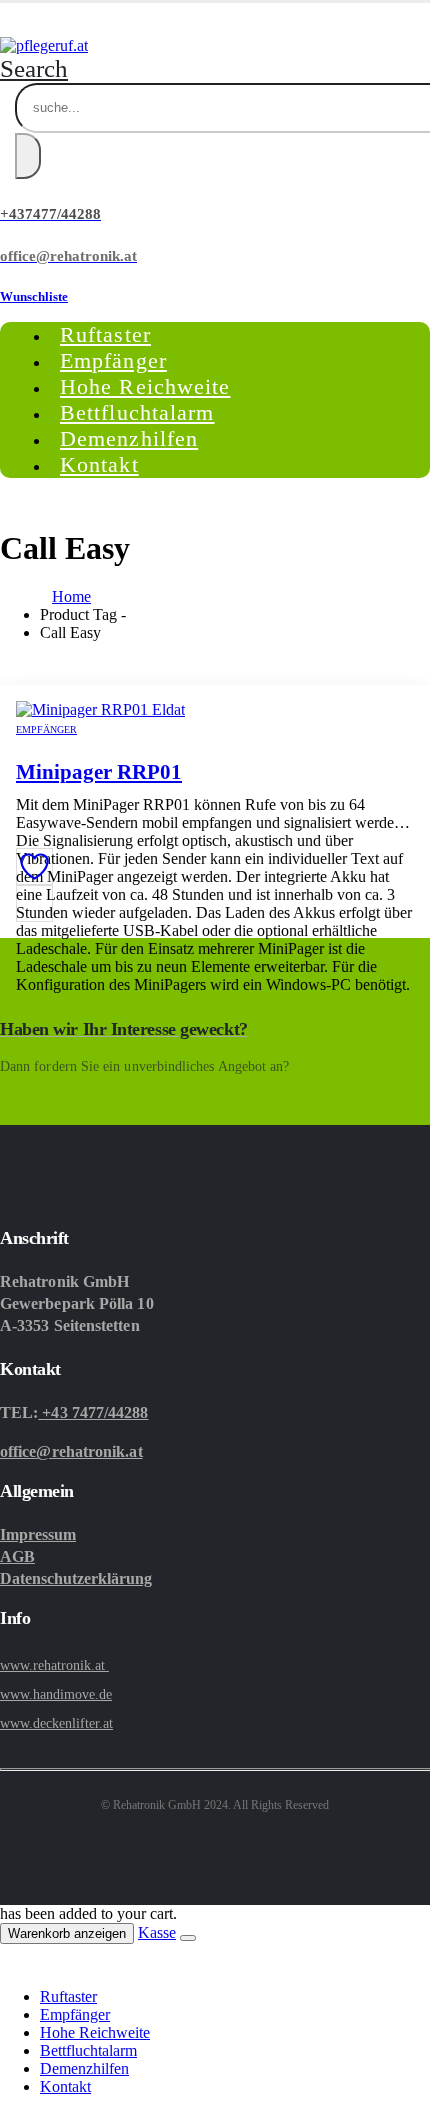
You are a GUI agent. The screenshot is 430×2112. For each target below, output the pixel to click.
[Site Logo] (44, 45)
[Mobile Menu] (5, 19)
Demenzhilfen (84, 2068)
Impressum (38, 1534)
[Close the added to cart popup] (188, 1938)
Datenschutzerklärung (76, 1578)
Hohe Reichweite (95, 2032)
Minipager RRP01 (99, 772)
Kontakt (99, 464)
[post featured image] (100, 709)
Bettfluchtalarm (88, 2050)
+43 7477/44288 (93, 1412)
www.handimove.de (56, 1694)
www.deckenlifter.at (56, 1723)
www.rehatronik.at (54, 1665)
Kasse (157, 1932)
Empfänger (46, 729)
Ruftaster (68, 1996)
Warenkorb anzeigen (67, 1933)
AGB (17, 1556)
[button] (34, 68)
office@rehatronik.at (71, 1451)
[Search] (28, 156)
